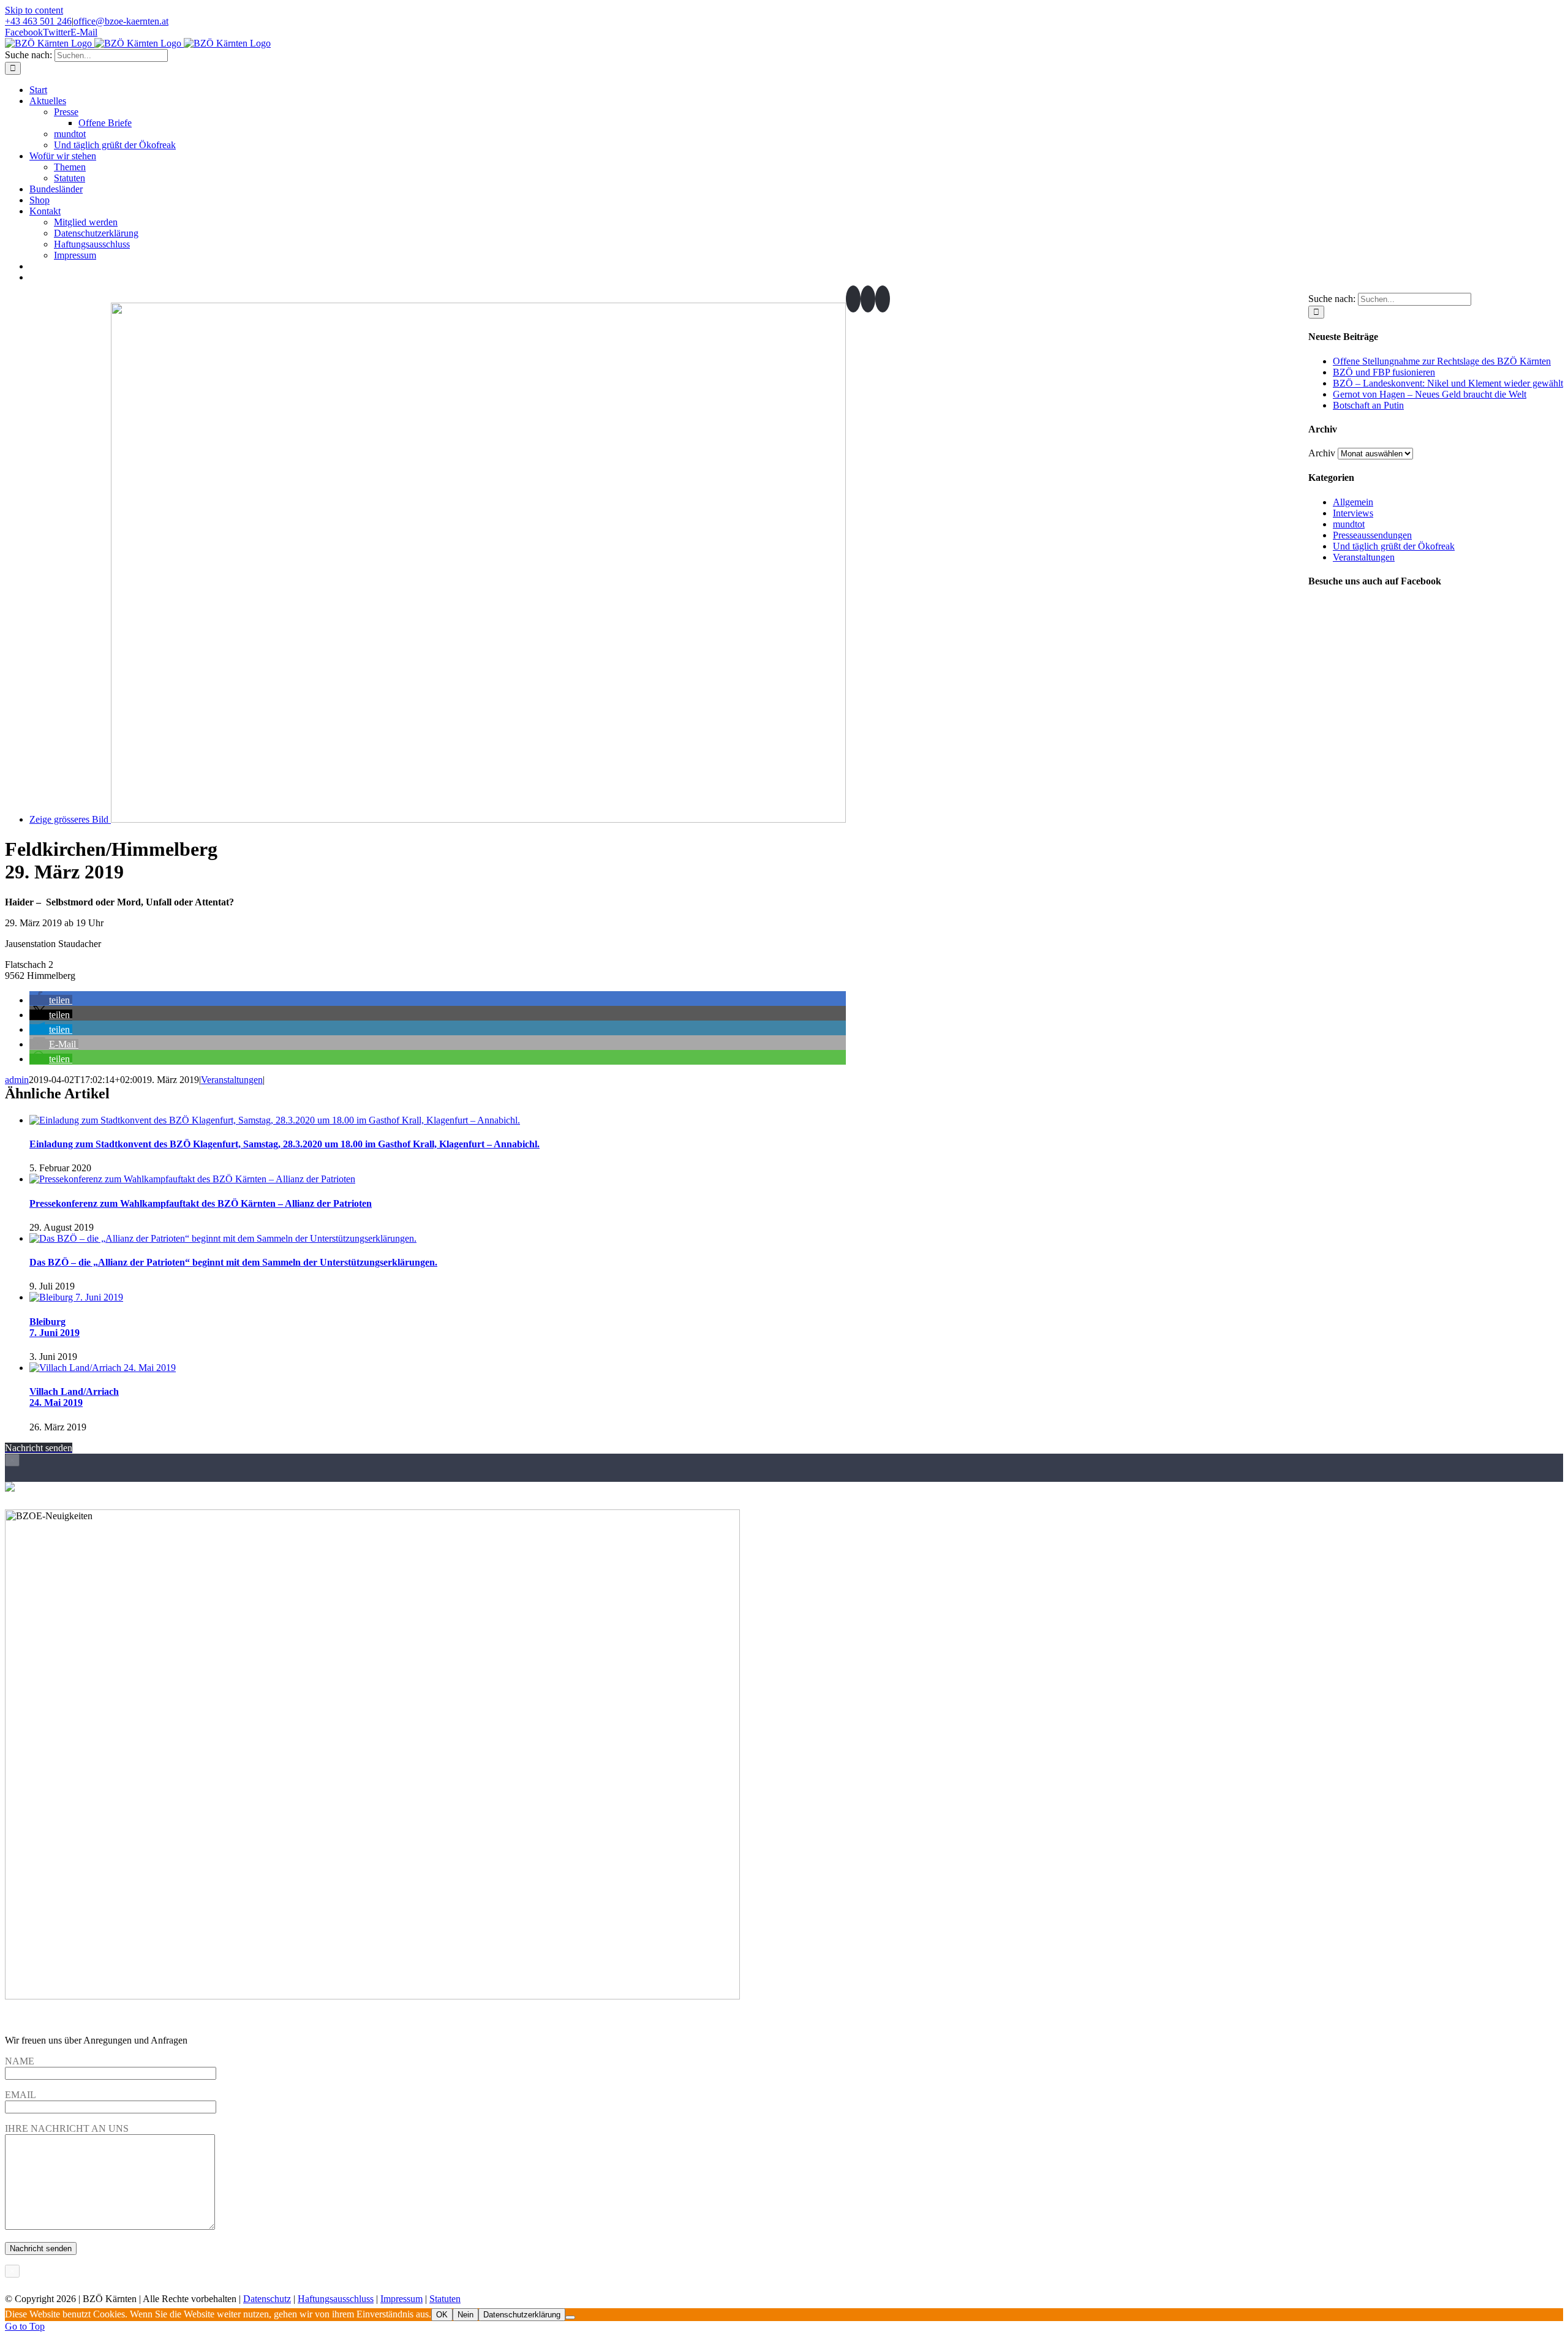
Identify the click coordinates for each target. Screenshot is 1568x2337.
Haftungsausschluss (336, 2299)
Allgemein (1353, 502)
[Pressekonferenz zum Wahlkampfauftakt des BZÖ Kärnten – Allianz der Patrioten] (192, 1179)
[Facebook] (853, 299)
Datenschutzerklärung (522, 2315)
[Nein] (570, 2317)
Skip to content (34, 10)
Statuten (445, 2299)
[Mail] (883, 299)
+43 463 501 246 (38, 21)
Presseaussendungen (1372, 535)
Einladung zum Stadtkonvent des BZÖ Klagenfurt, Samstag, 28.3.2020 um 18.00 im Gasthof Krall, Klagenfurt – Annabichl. (285, 1144)
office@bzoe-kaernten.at (121, 21)
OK (442, 2315)
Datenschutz (267, 2299)
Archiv (1322, 453)
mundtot (1349, 524)
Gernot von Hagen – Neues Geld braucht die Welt (1430, 394)
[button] (51, 1000)
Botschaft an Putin (1368, 405)
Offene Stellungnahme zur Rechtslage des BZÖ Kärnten (1442, 361)
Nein (466, 2315)
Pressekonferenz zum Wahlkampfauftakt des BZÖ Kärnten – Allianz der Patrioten (201, 1203)
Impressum (401, 2299)
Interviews (1353, 513)
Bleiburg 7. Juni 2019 (55, 1327)
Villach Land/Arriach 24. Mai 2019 (74, 1397)
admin (17, 1080)
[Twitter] (868, 299)
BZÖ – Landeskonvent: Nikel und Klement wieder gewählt (1448, 383)
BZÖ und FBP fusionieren (1384, 372)
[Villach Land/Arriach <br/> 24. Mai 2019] (103, 1368)
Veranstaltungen (232, 1080)
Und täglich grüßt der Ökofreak (1394, 546)
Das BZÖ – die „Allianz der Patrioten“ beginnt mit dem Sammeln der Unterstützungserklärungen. (233, 1262)
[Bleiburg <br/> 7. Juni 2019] (76, 1297)
